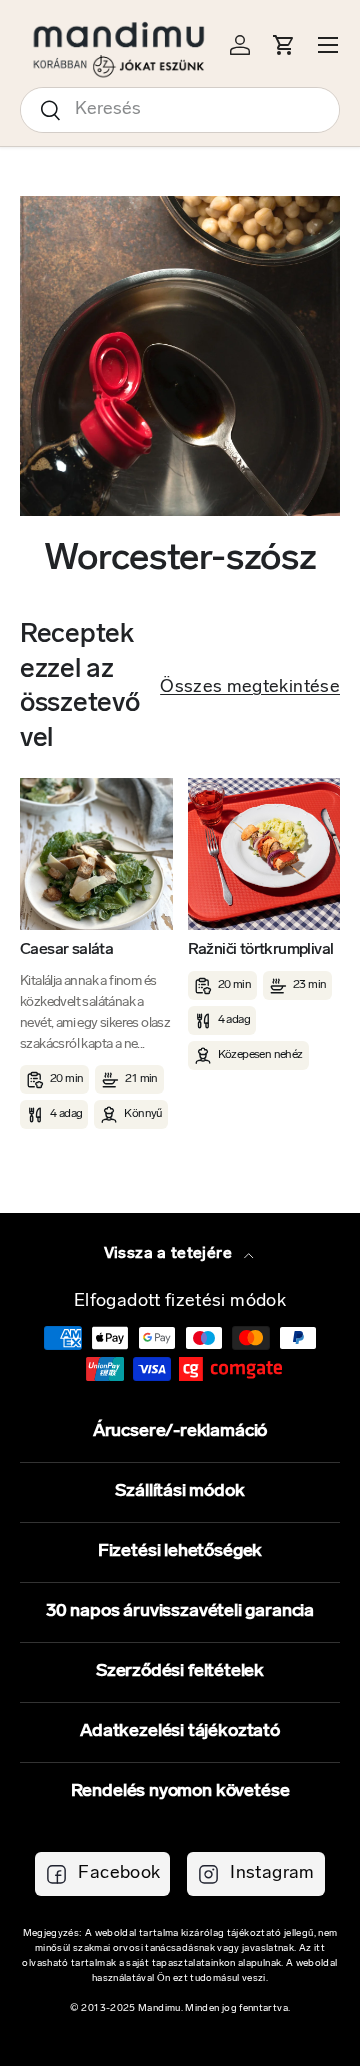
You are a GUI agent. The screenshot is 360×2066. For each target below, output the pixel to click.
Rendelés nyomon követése (180, 1792)
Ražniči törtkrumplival (261, 950)
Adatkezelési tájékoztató (180, 1732)
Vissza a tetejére (170, 1254)
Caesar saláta (66, 950)
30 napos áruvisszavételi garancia (180, 1612)
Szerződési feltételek (180, 1672)
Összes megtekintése (250, 688)
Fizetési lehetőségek (180, 1552)
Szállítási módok (179, 1492)
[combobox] (180, 110)
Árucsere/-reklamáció (180, 1432)
